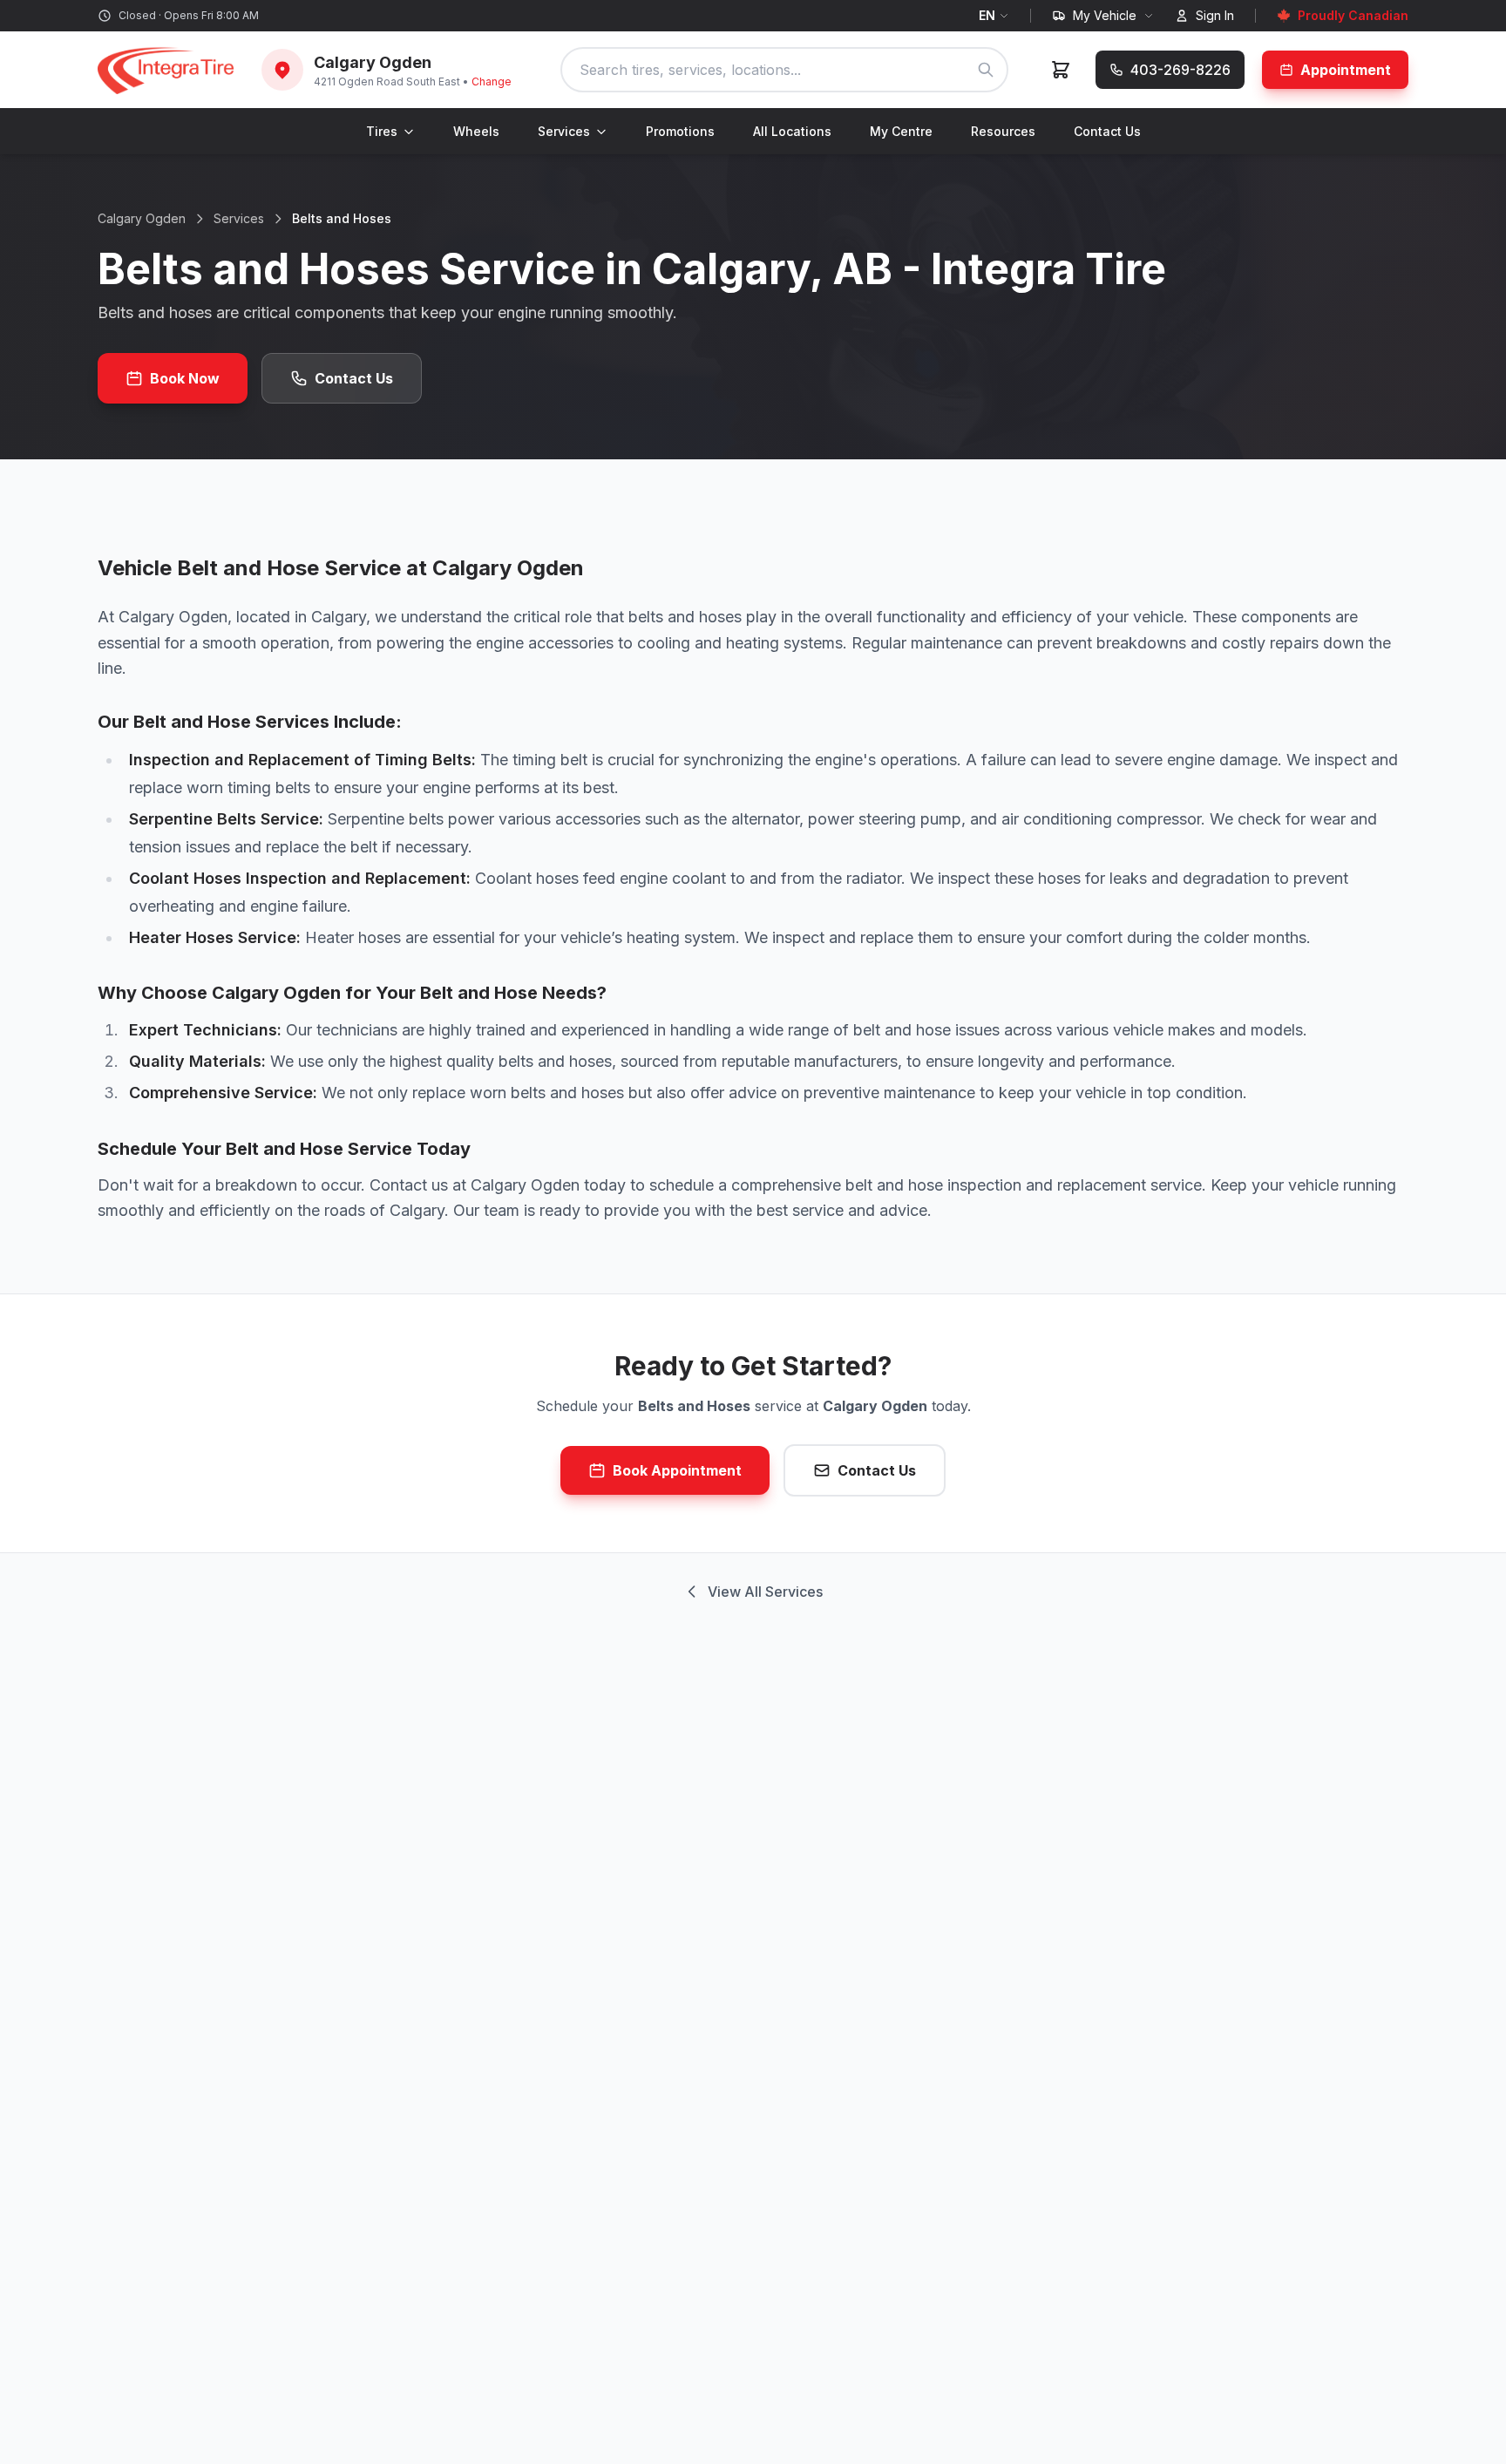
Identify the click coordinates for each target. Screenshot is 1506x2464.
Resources (1003, 131)
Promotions (680, 131)
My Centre (901, 131)
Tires (382, 131)
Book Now (185, 378)
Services (564, 131)
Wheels (476, 131)
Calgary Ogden (142, 218)
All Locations (792, 131)
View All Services (765, 1592)
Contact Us (1107, 131)
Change (492, 81)
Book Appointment (677, 1470)
